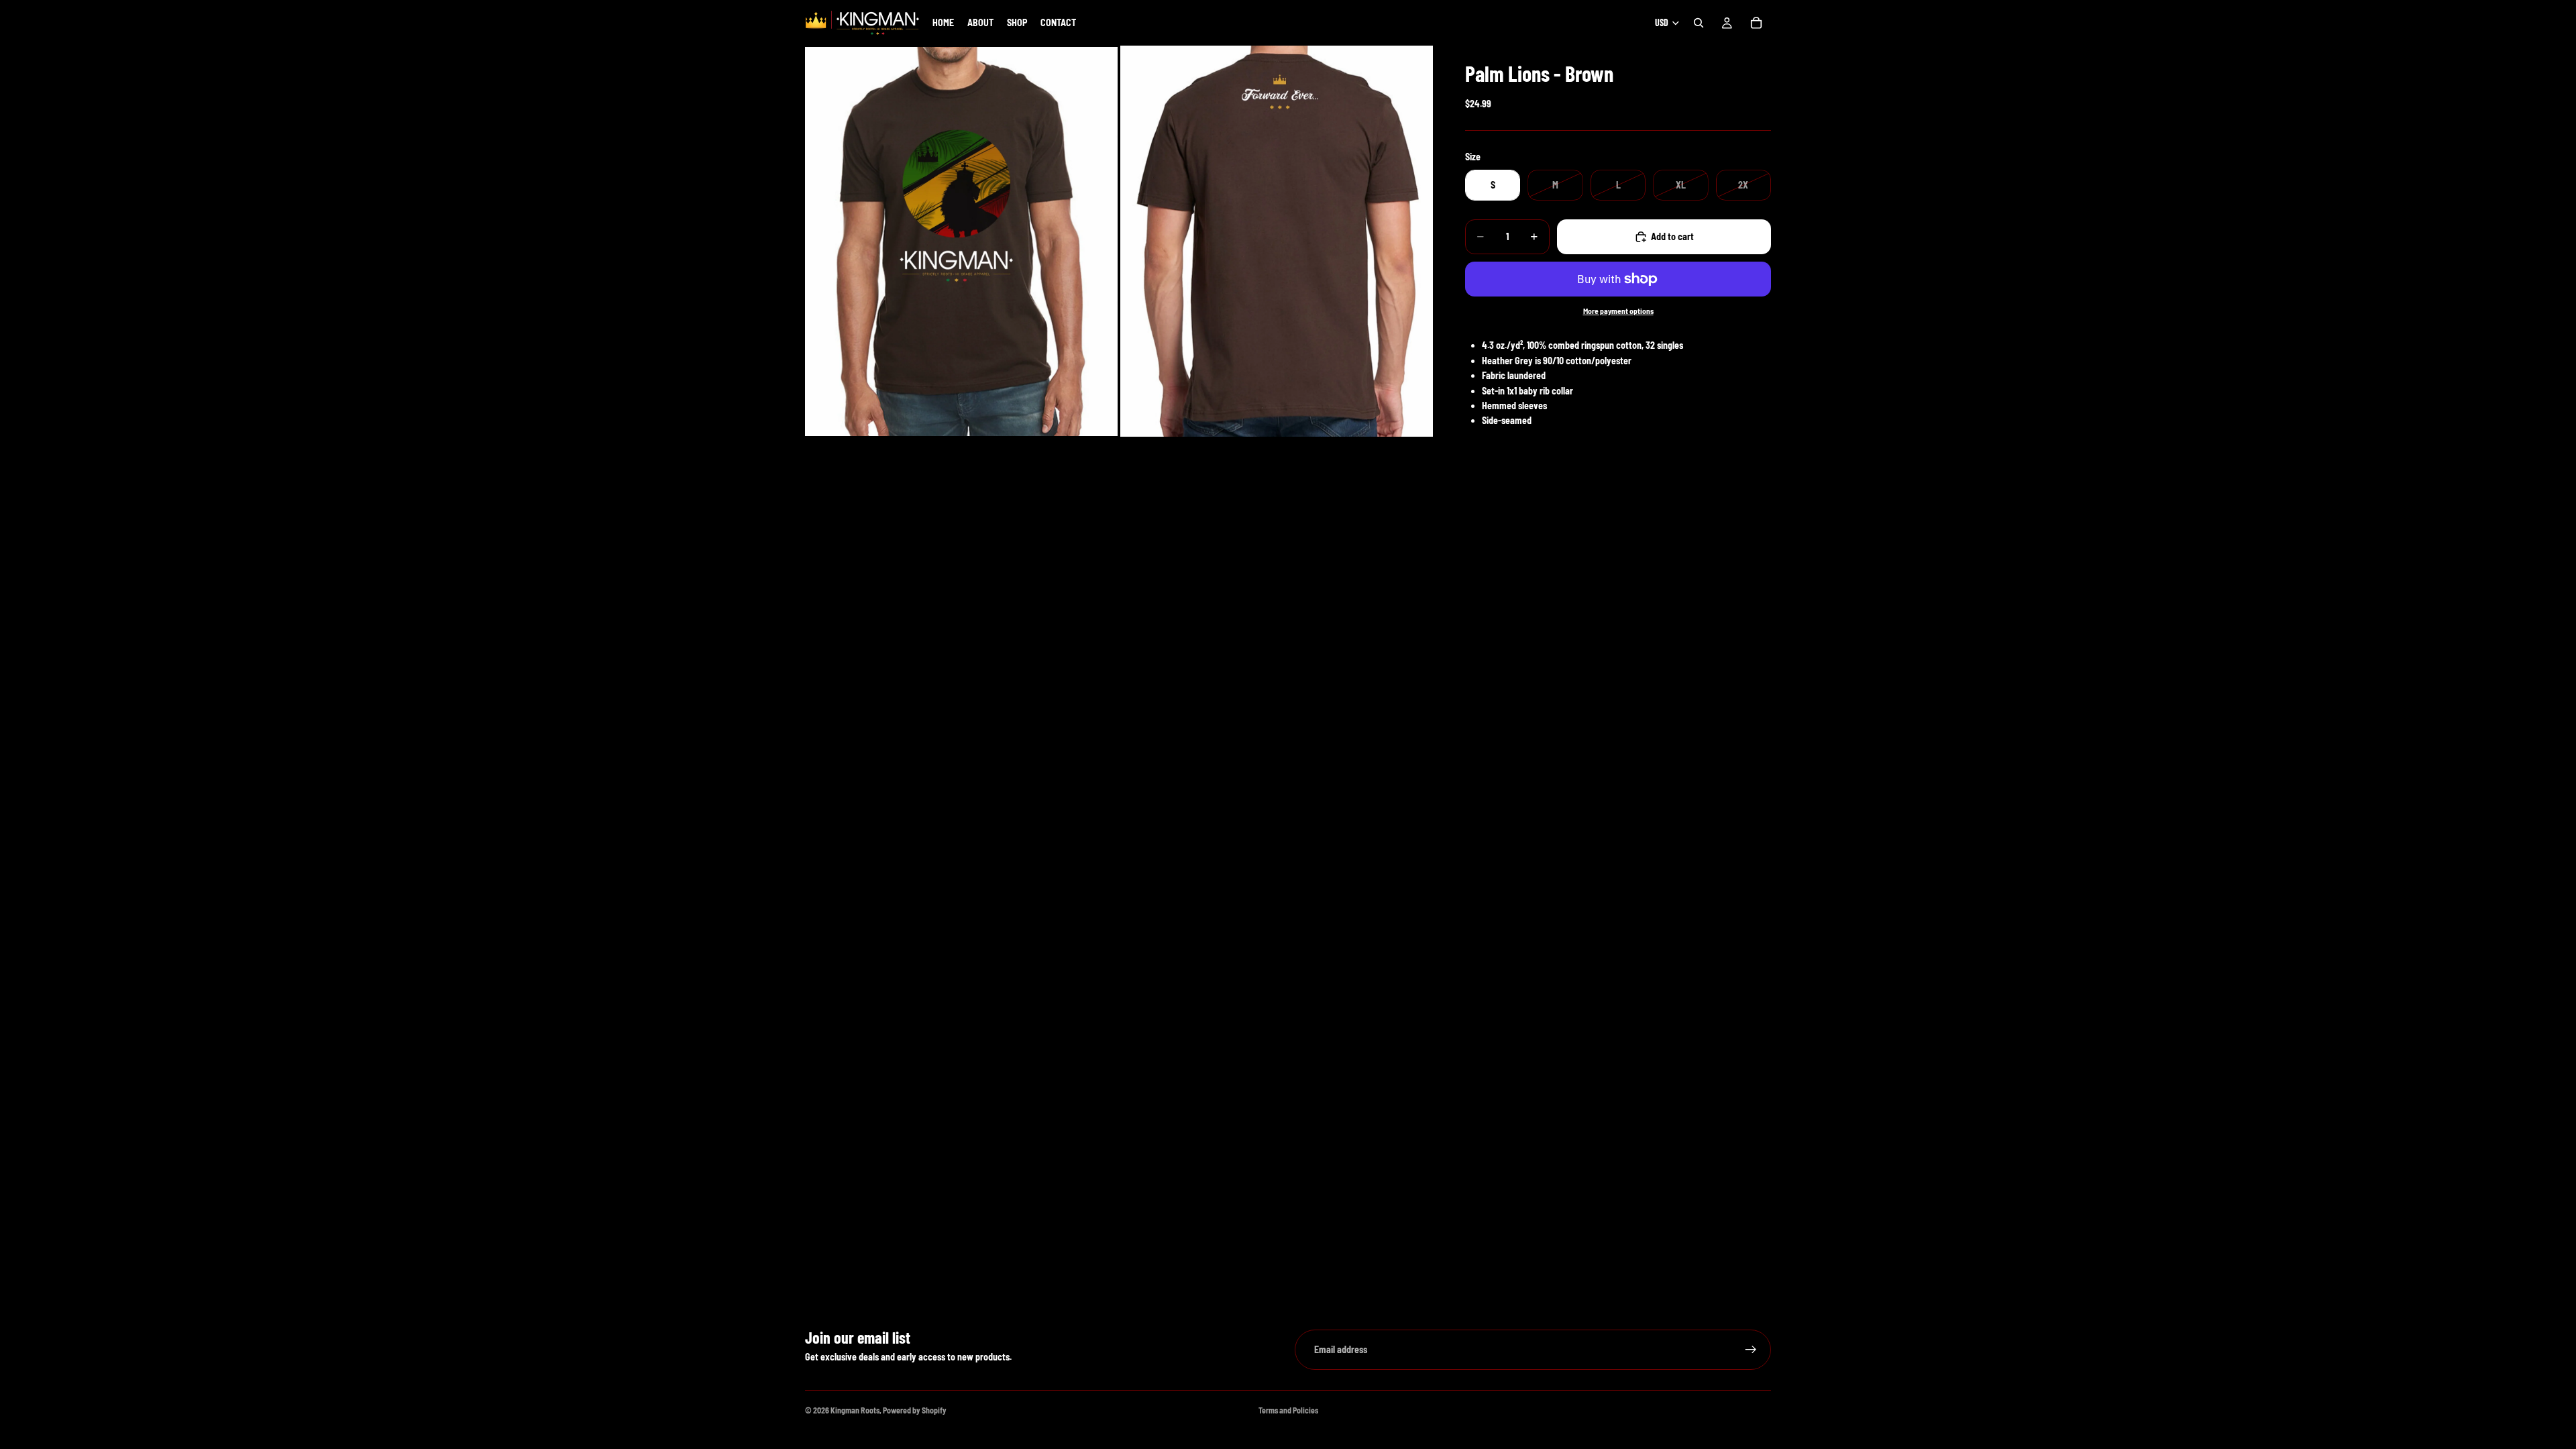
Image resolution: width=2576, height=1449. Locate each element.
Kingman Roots (855, 1410)
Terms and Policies (1288, 1410)
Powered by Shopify (915, 1410)
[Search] (1699, 23)
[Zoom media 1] (961, 241)
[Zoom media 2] (1277, 241)
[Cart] (1756, 23)
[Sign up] (1751, 1350)
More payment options (1618, 311)
